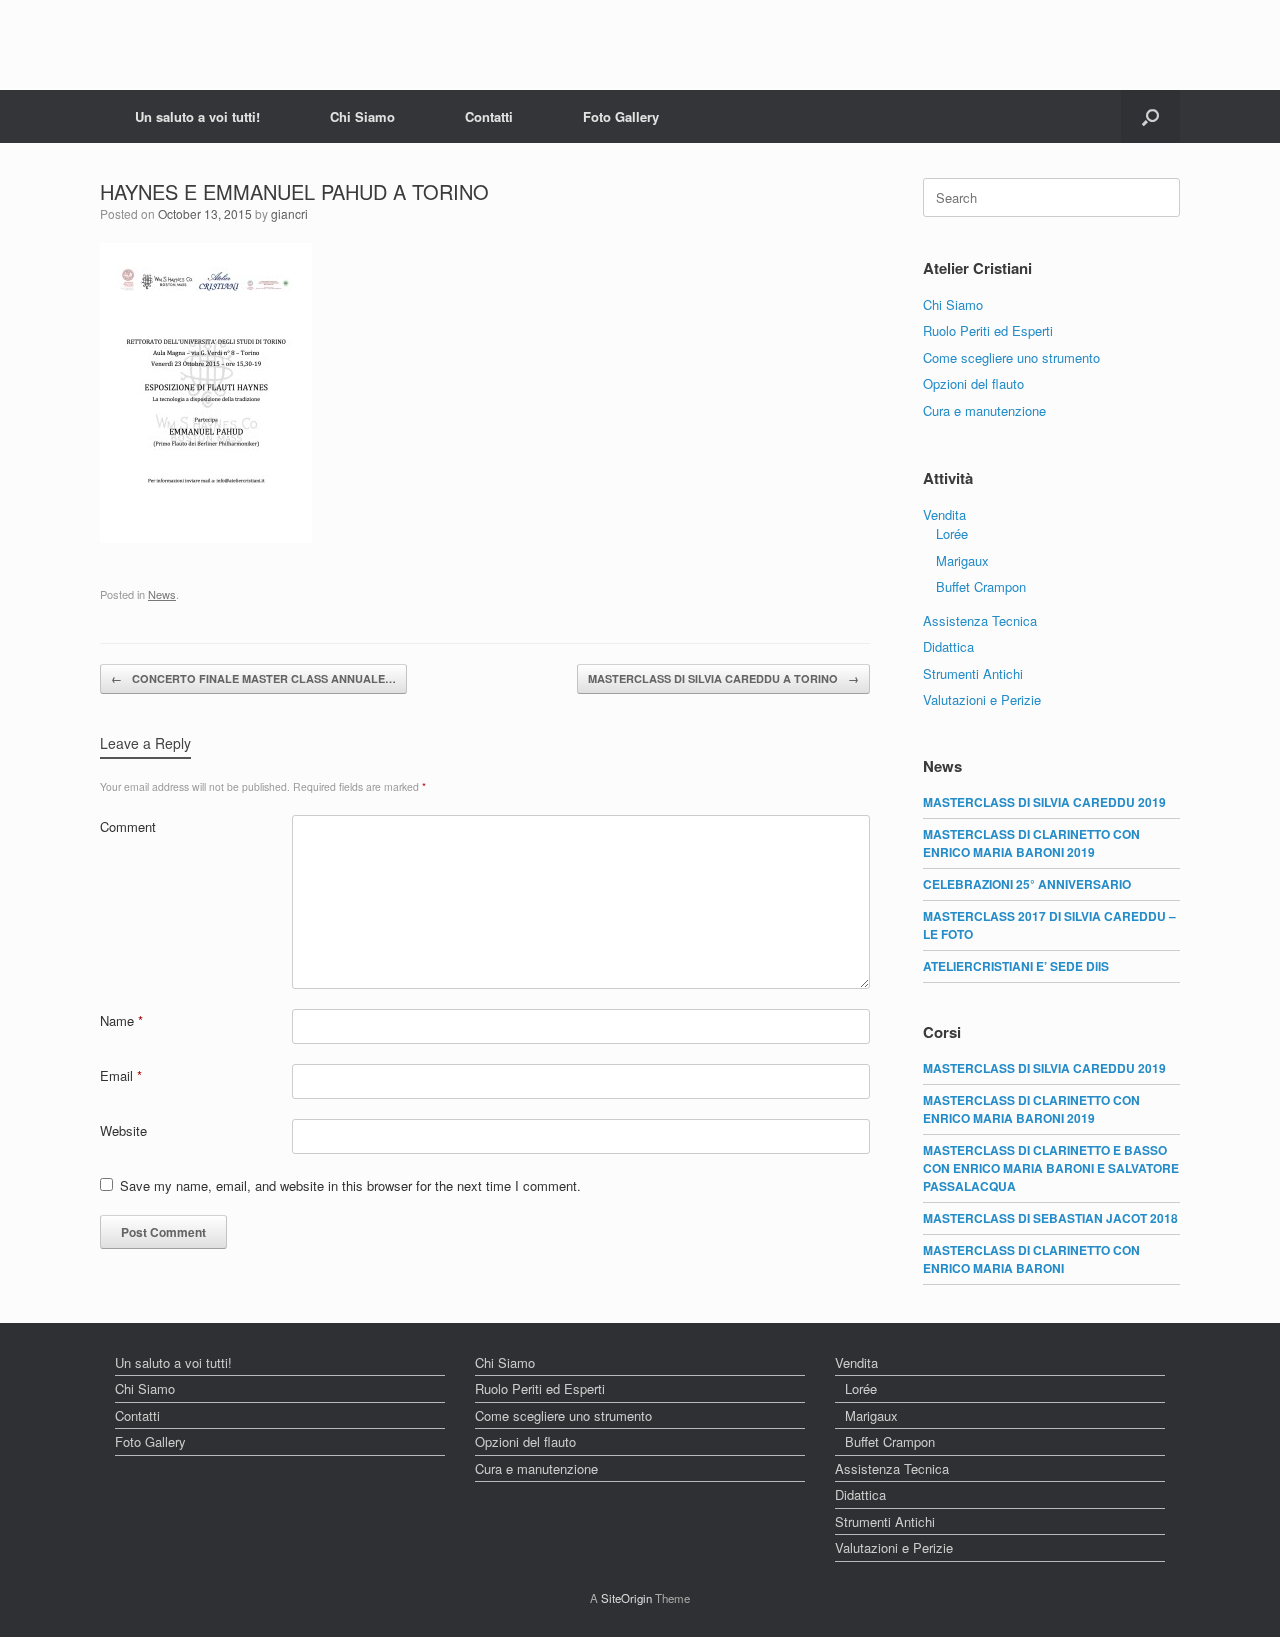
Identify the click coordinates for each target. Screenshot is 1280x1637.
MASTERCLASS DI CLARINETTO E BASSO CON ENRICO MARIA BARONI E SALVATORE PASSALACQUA (1051, 1168)
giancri (289, 213)
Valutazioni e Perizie (982, 699)
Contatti (489, 116)
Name (121, 1020)
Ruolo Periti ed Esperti (988, 330)
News (162, 594)
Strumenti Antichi (973, 673)
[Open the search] (1150, 116)
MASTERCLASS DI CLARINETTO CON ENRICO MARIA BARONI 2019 (1031, 843)
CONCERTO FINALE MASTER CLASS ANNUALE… (253, 678)
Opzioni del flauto (973, 383)
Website (123, 1130)
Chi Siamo (362, 116)
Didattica (948, 646)
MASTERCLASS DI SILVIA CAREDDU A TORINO (723, 678)
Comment (128, 826)
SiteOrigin (626, 1598)
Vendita (944, 514)
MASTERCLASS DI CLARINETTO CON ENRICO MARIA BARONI (1031, 1259)
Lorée (952, 533)
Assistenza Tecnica (980, 620)
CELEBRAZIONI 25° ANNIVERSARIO (1027, 884)
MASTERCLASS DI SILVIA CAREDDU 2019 (1044, 802)
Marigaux (962, 560)
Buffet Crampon (981, 586)
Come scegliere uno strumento (1011, 357)
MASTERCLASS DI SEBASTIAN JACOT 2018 (1050, 1218)
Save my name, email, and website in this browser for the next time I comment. (350, 1185)
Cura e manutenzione (984, 410)
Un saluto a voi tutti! (197, 116)
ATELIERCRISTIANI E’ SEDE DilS (1016, 966)
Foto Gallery (621, 116)
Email (121, 1075)
